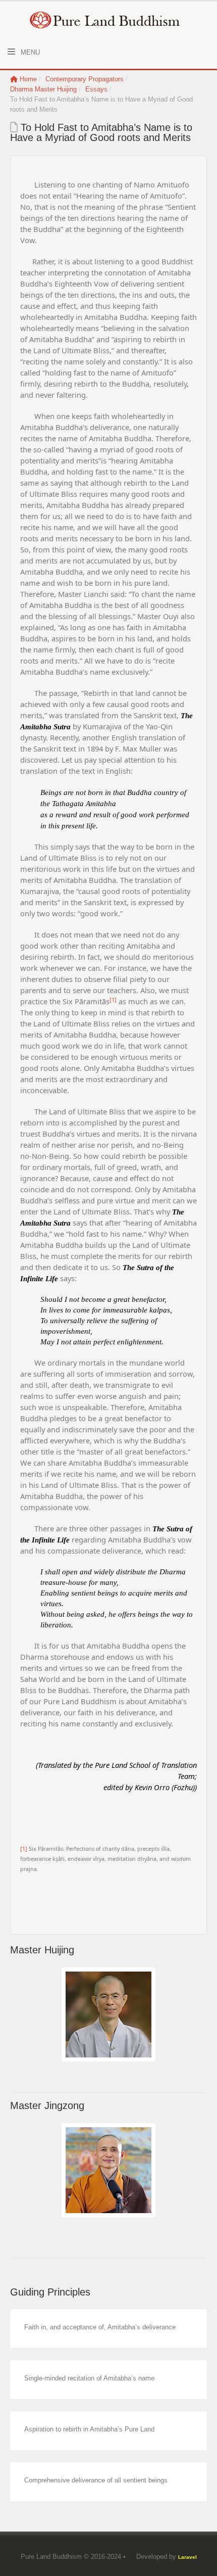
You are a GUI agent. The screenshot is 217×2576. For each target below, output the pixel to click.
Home (28, 79)
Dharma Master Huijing (43, 89)
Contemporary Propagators (85, 79)
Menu (29, 52)
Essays (96, 89)
